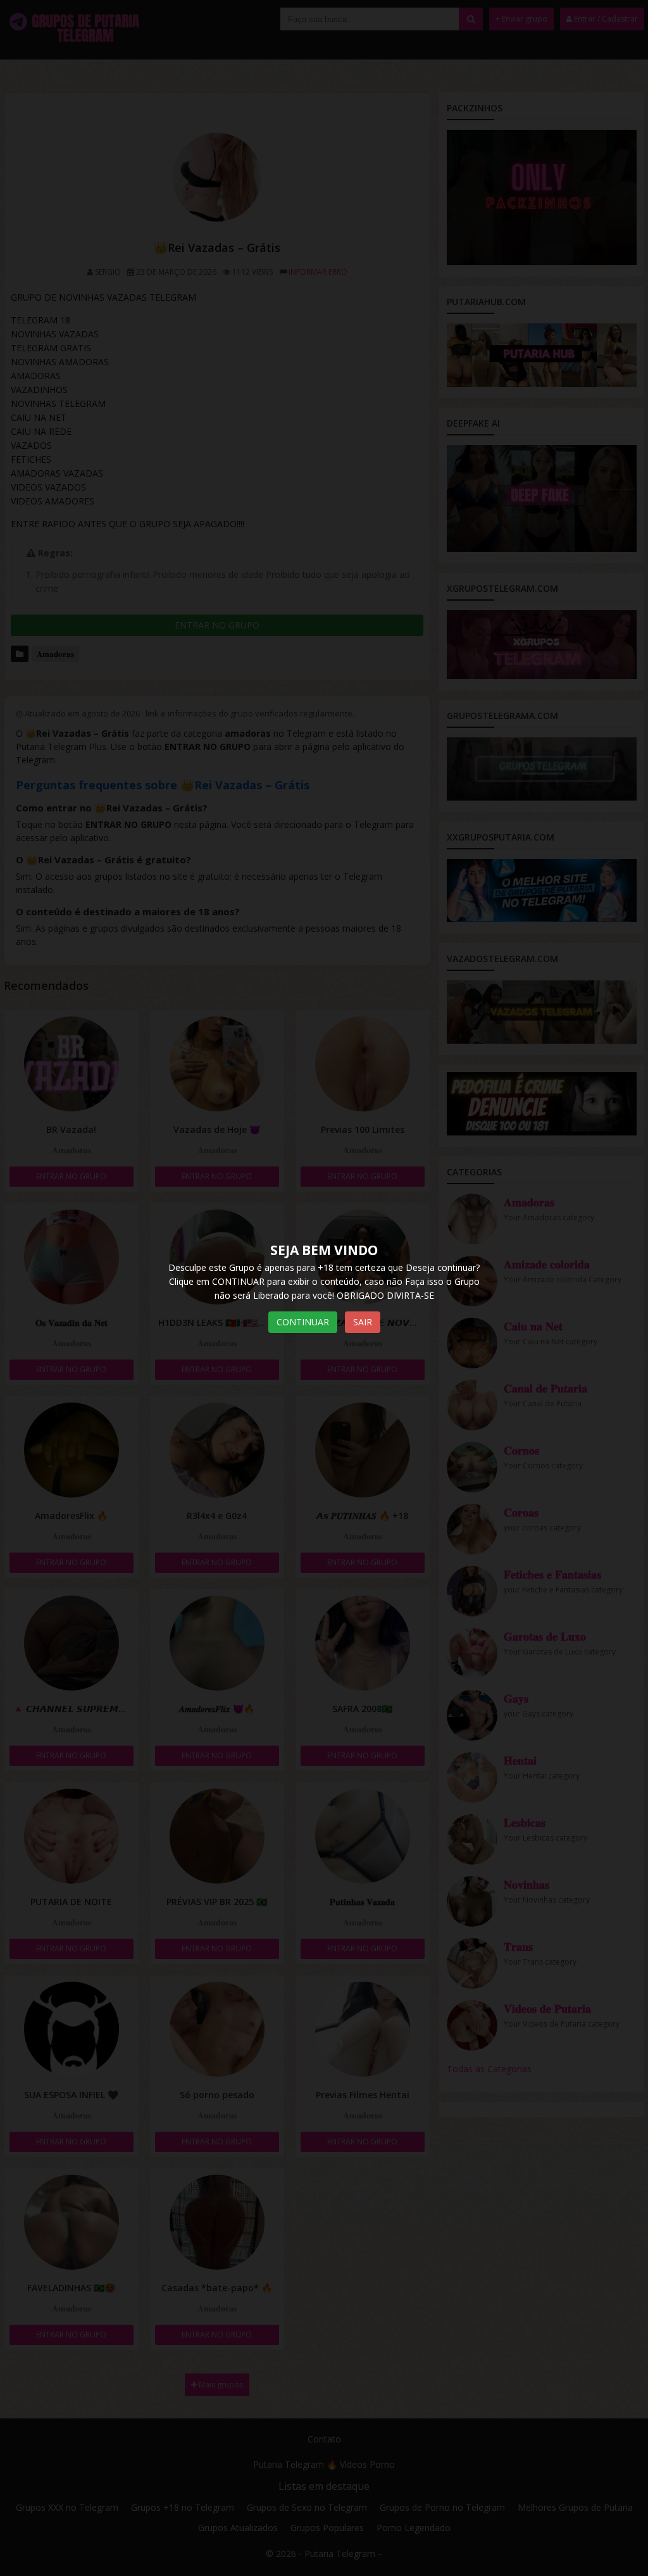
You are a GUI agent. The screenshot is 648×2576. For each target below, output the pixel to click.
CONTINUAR (303, 1322)
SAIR (363, 1322)
